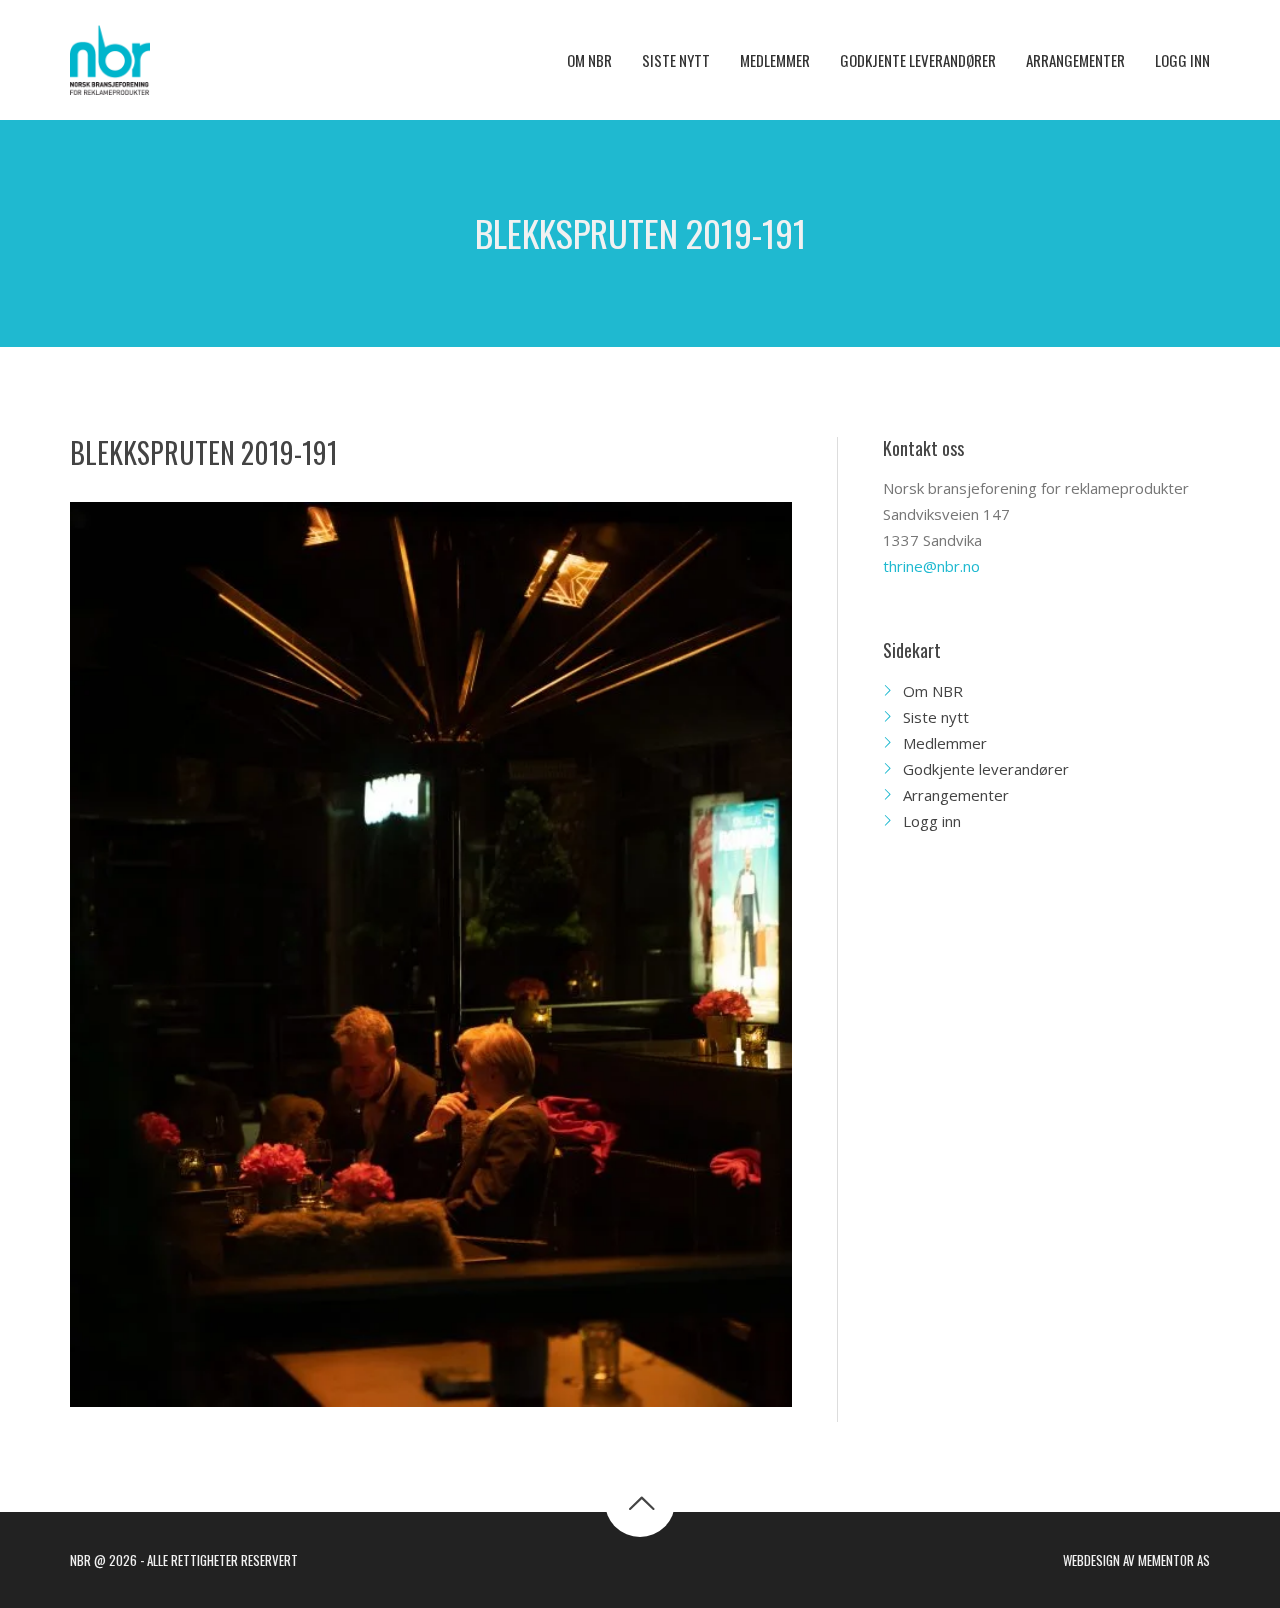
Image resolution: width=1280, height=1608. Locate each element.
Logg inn (932, 821)
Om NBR (933, 691)
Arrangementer (956, 795)
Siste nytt (936, 717)
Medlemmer (945, 743)
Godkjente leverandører (986, 769)
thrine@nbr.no (931, 566)
